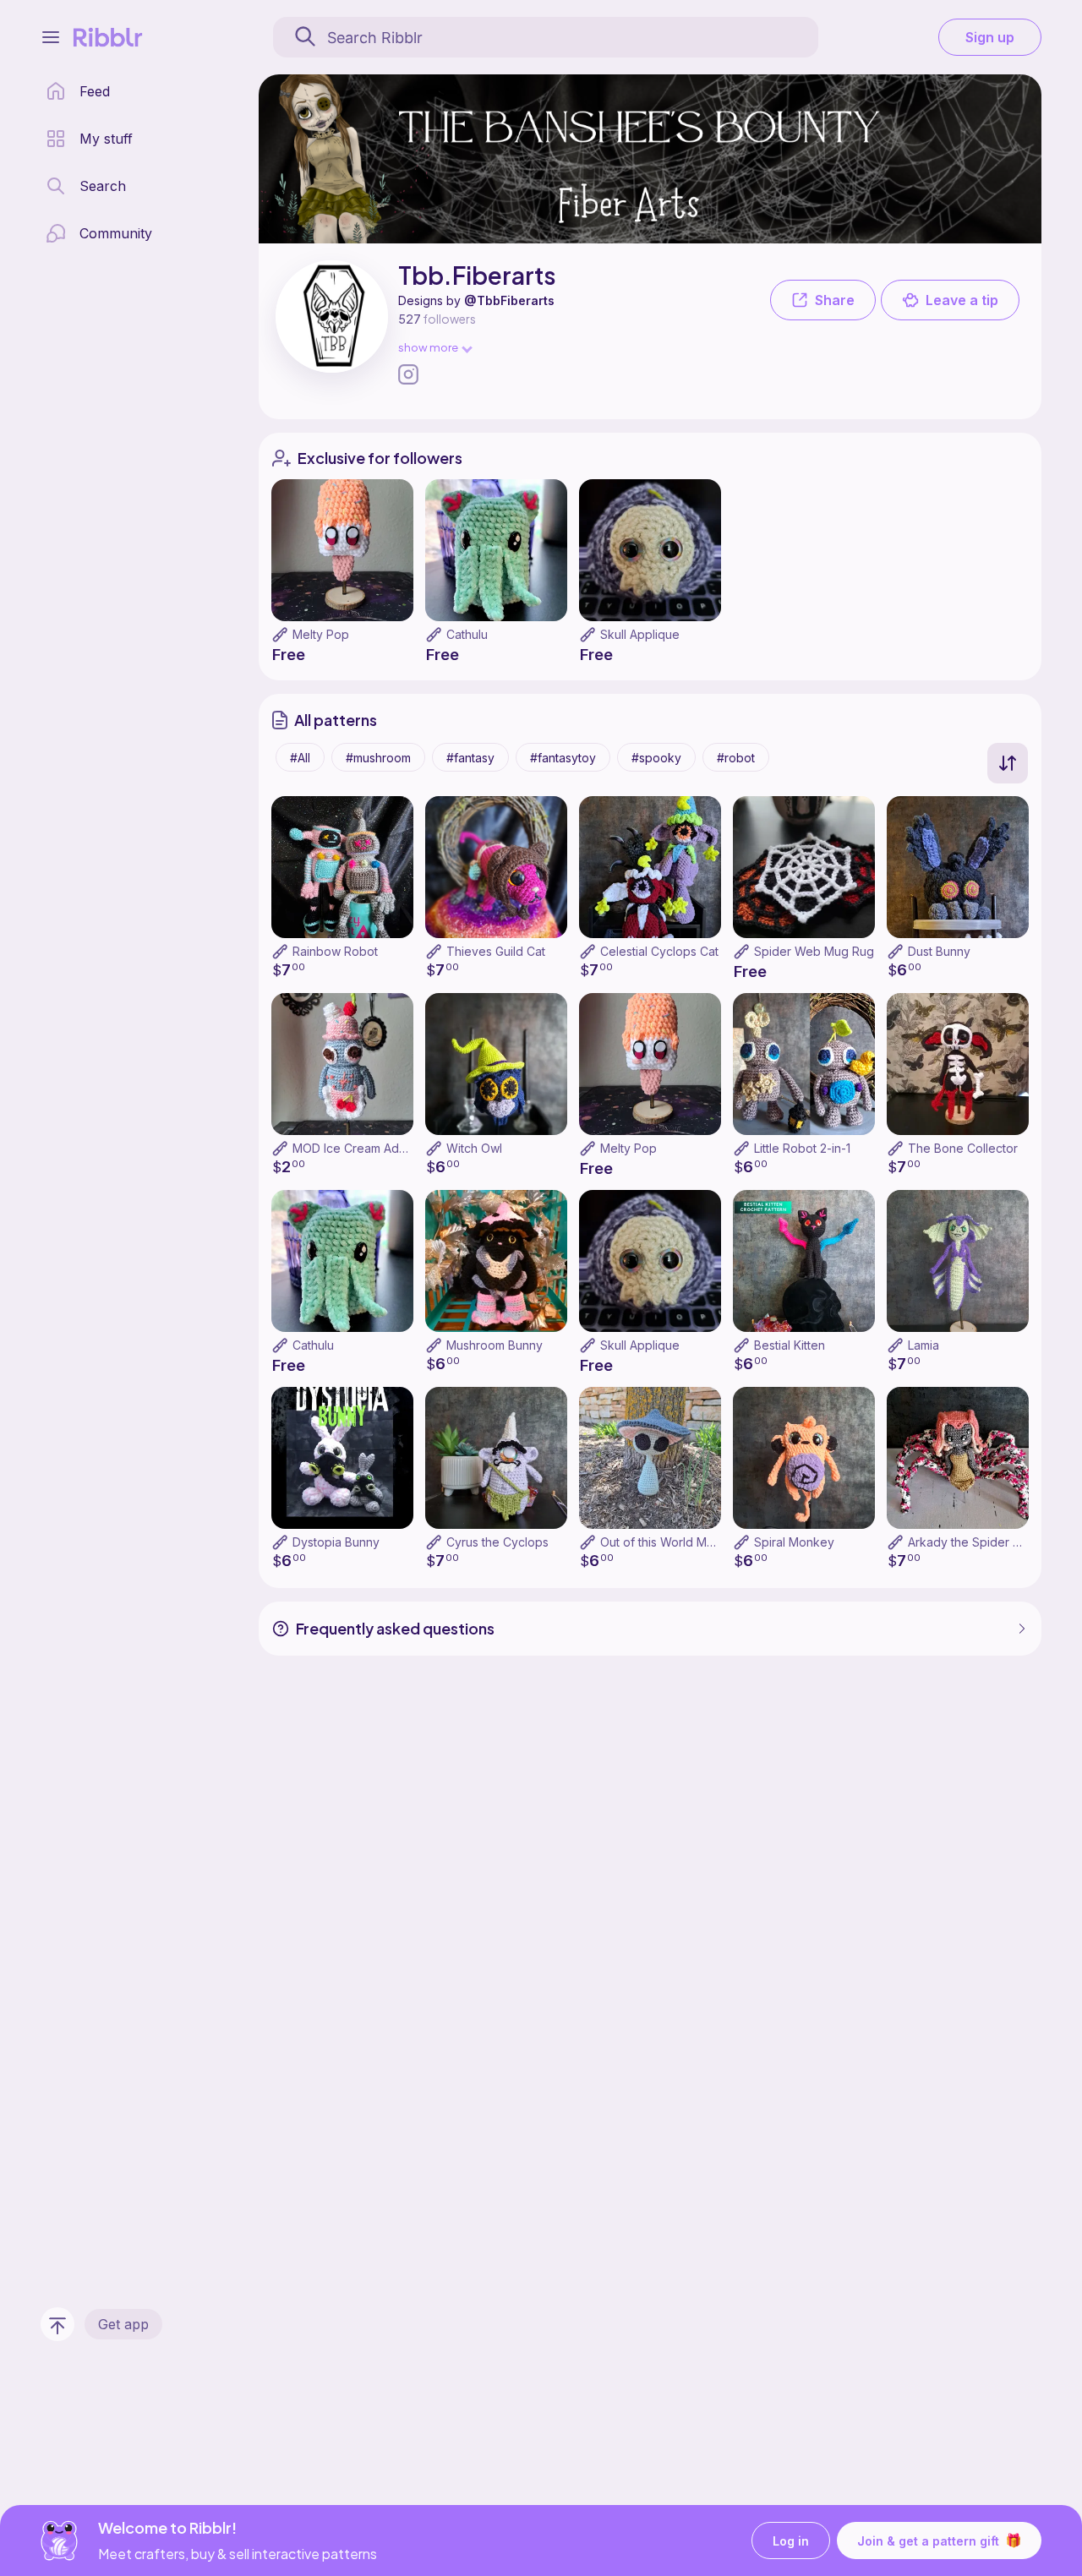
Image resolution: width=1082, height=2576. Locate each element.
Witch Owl (474, 1148)
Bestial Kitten (790, 1345)
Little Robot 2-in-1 (802, 1148)
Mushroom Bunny (495, 1345)
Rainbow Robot (335, 951)
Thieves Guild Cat (496, 951)
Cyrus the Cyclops (497, 1542)
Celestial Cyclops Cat (659, 951)
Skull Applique (640, 634)
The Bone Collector (963, 1148)
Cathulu (467, 634)
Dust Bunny (939, 951)
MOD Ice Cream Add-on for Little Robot (402, 1148)
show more (428, 347)
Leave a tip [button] (962, 300)
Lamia (924, 1345)
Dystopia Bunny (336, 1542)
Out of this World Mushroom (678, 1542)
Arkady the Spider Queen (979, 1542)
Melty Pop (321, 634)
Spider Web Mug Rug (814, 951)
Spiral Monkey (794, 1542)
